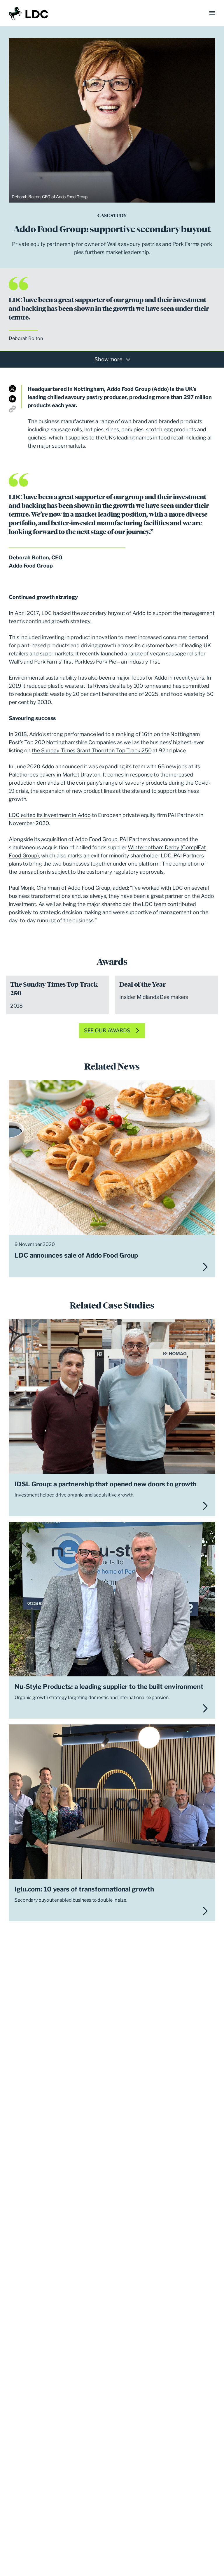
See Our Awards (107, 1030)
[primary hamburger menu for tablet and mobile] (212, 13)
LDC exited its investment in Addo (50, 815)
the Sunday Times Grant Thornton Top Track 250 (92, 750)
